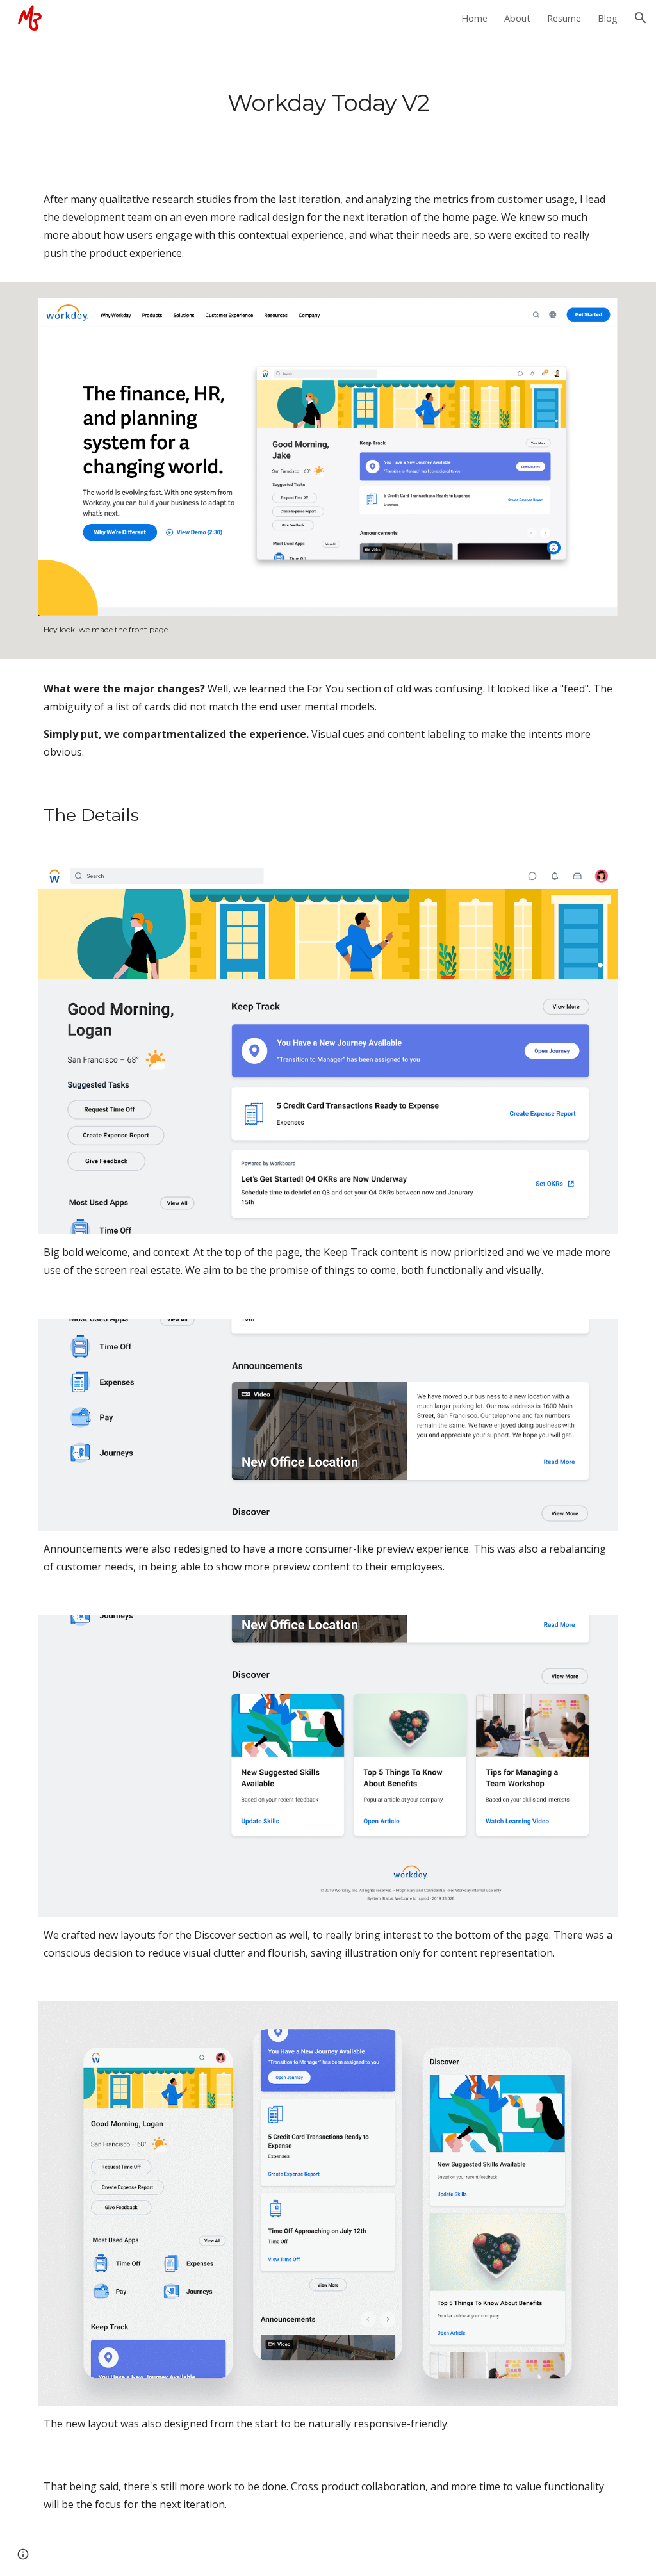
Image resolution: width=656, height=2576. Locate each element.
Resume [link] (564, 18)
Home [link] (474, 18)
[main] (328, 103)
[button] (641, 18)
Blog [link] (608, 18)
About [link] (517, 18)
